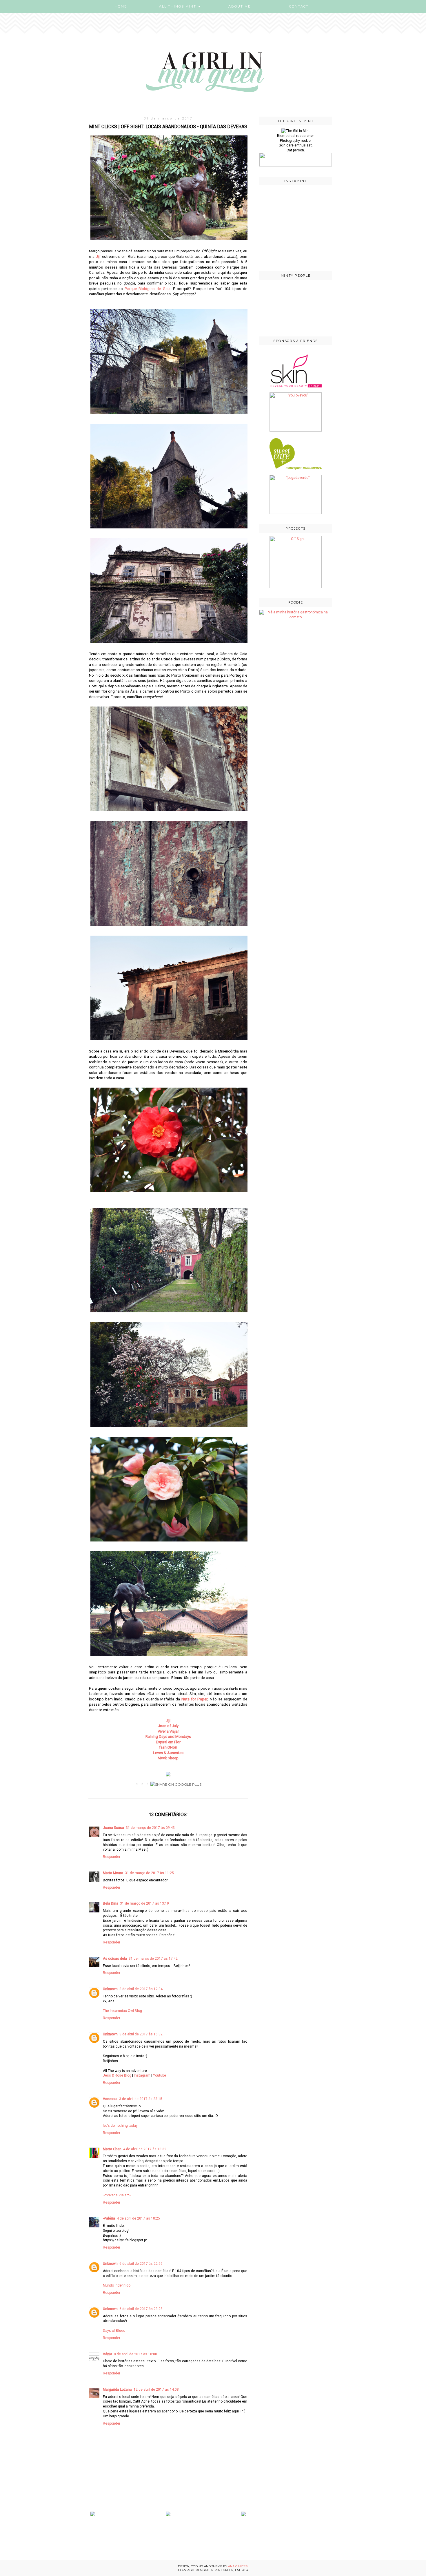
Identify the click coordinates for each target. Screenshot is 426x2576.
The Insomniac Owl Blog (122, 2011)
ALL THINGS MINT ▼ (180, 6)
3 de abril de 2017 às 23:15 (141, 2099)
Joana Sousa (113, 1828)
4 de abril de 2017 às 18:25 (138, 2218)
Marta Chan (112, 2149)
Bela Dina (111, 1903)
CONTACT (299, 6)
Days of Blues (114, 2331)
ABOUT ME (240, 6)
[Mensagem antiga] (243, 2515)
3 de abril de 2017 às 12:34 (141, 1989)
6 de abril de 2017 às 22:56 (141, 2264)
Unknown (110, 1989)
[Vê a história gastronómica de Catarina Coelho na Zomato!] (296, 617)
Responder (112, 1857)
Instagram (142, 2075)
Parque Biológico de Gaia (148, 289)
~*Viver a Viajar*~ (117, 2195)
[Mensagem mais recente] (93, 2515)
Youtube (160, 2075)
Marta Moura (113, 1873)
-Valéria (109, 2218)
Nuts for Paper (194, 1699)
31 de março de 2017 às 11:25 (149, 1873)
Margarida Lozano (117, 2390)
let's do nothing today (120, 2126)
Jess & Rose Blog (117, 2075)
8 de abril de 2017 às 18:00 (135, 2354)
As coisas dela (115, 1959)
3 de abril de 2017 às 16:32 (141, 2034)
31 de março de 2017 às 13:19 (144, 1903)
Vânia (108, 2354)
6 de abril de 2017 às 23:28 (141, 2309)
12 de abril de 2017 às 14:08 (156, 2390)
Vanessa (110, 2099)
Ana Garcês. (238, 2566)
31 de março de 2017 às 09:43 (150, 1828)
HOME (121, 6)
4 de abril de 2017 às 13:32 (145, 2149)
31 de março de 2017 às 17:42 (153, 1959)
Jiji (99, 257)
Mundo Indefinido (117, 2285)
